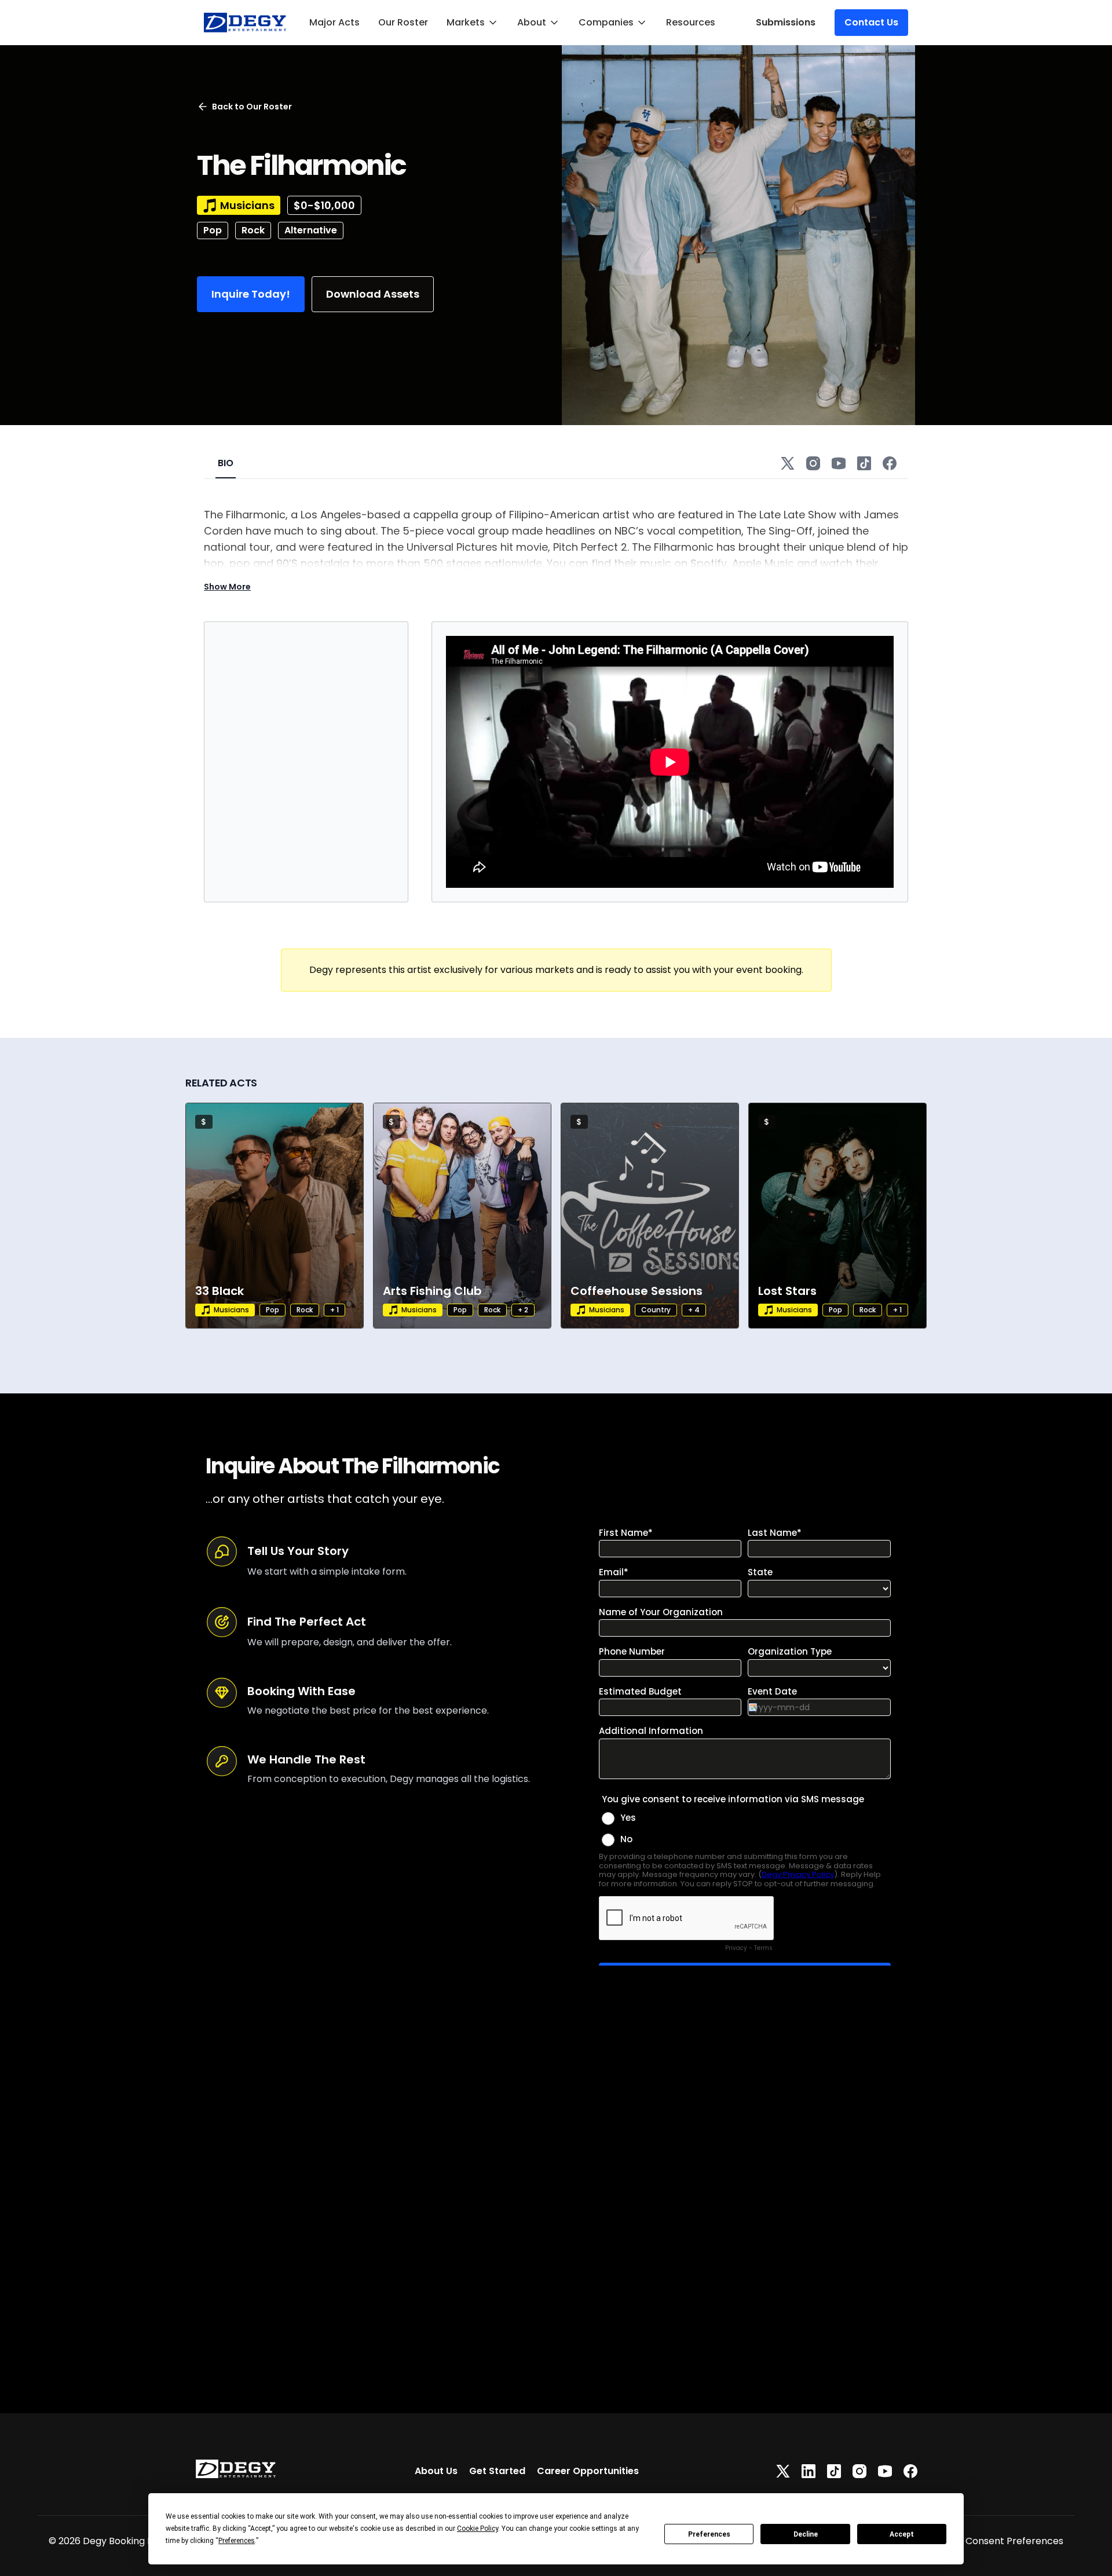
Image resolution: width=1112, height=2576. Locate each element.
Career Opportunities (588, 2471)
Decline (806, 2534)
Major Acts (334, 22)
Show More (227, 587)
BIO (226, 463)
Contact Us (871, 22)
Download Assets (373, 294)
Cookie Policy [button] (478, 2529)
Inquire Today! (251, 294)
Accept (902, 2534)
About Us (436, 2471)
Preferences (709, 2534)
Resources (691, 22)
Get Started (497, 2471)
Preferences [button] (237, 2541)
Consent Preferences (1014, 2541)
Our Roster (403, 22)
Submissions (786, 22)
